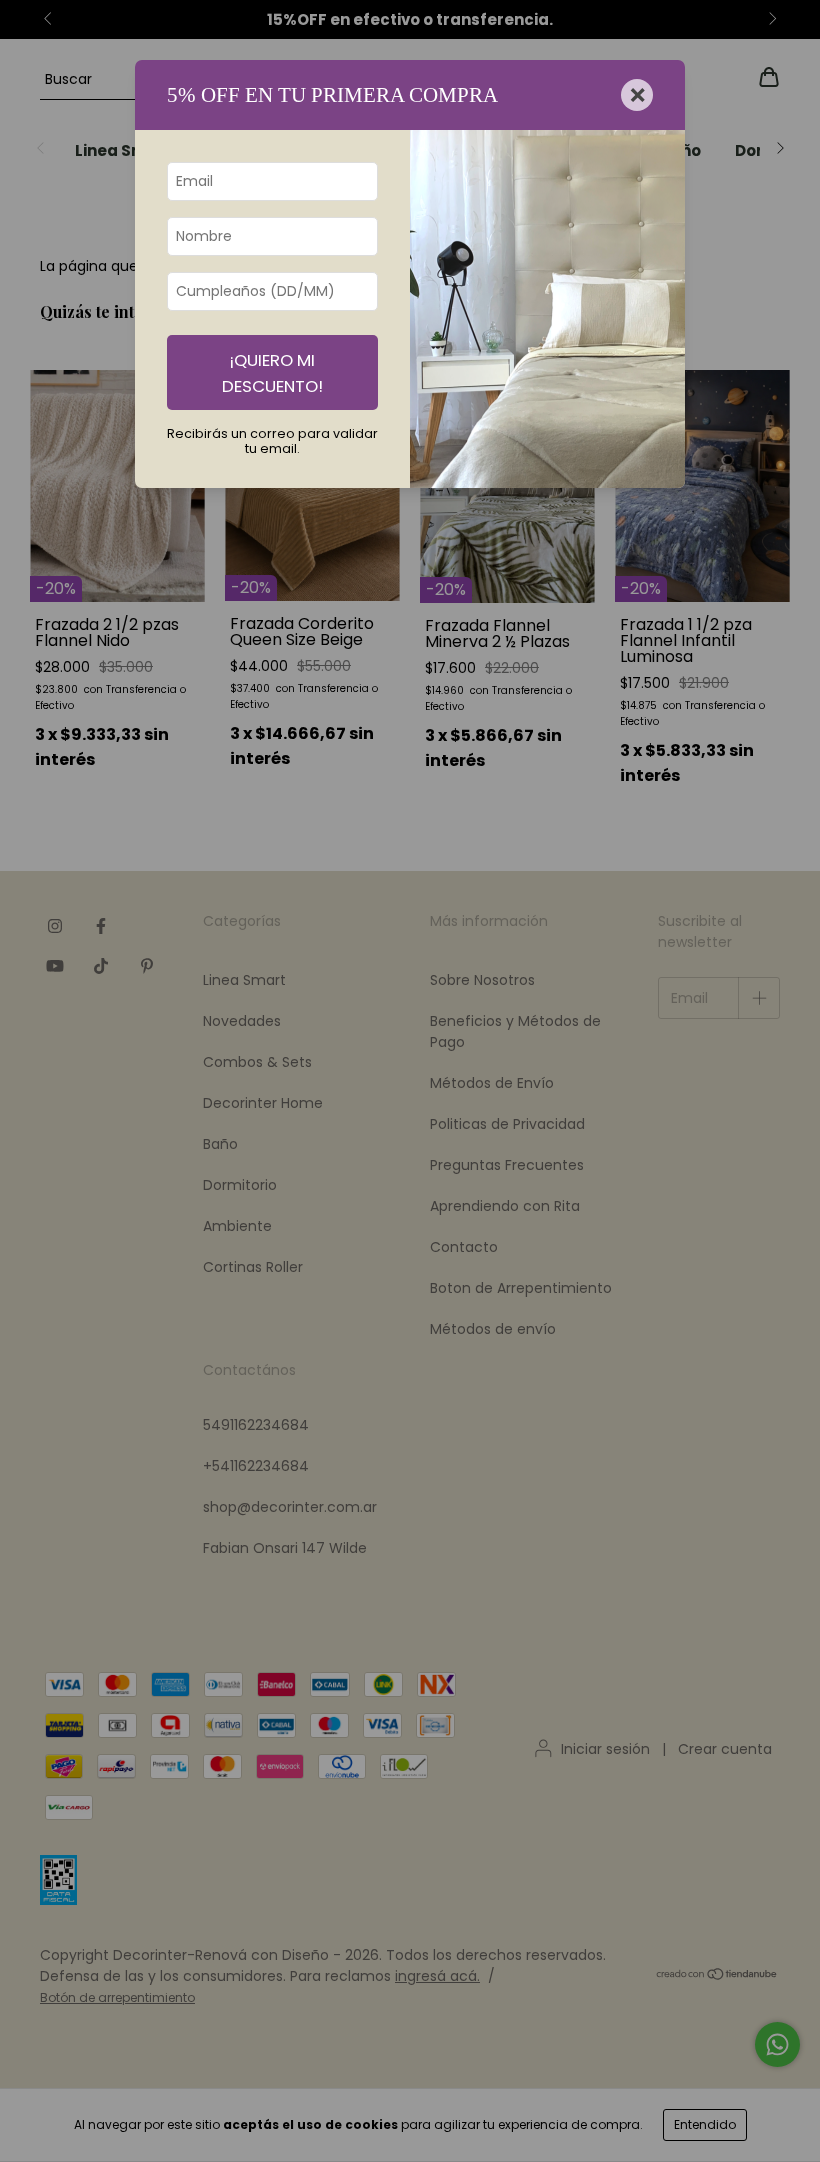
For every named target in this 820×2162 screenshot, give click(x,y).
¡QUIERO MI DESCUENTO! (272, 373)
